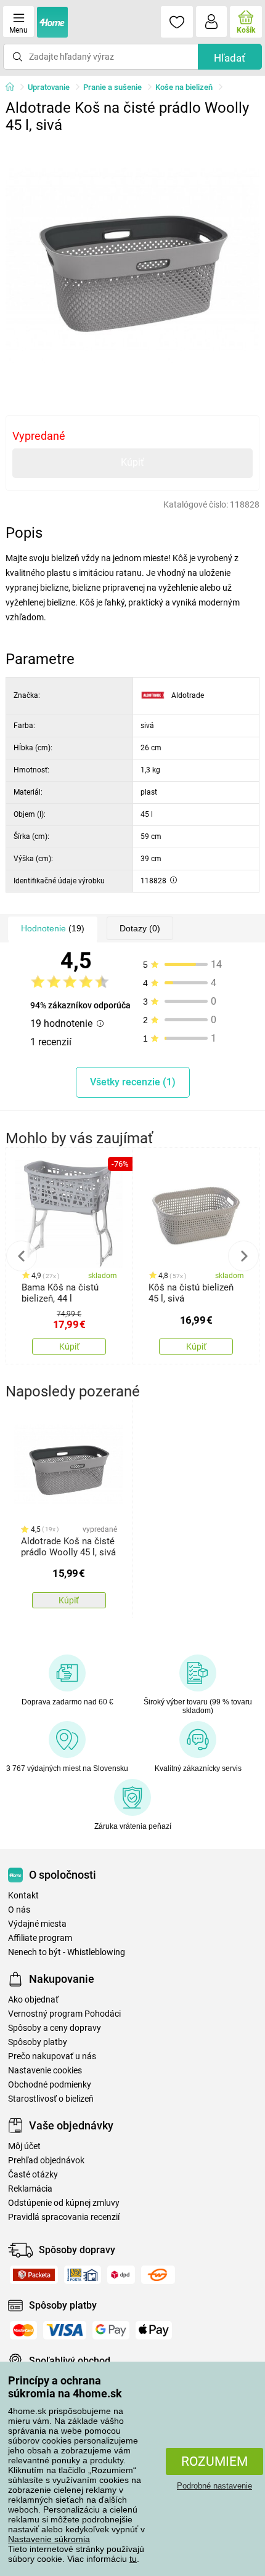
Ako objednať (33, 2000)
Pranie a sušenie (112, 87)
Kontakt (23, 1896)
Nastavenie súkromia (49, 2539)
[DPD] (121, 2275)
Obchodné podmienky (50, 2085)
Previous (22, 1256)
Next (243, 1256)
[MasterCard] (23, 2330)
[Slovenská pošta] (83, 2275)
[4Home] (14, 87)
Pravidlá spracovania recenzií (64, 2217)
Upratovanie (49, 87)
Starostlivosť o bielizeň (51, 2099)
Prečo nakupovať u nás (52, 2056)
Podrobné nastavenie (214, 2486)
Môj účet (24, 2146)
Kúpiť (132, 462)
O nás (19, 1910)
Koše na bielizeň (184, 87)
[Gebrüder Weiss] (158, 2275)
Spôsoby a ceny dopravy (55, 2028)
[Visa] (65, 2330)
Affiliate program (40, 1938)
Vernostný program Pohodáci (64, 2014)
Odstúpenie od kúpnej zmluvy (64, 2203)
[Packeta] (34, 2275)
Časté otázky (33, 2175)
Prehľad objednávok (46, 2161)
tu (133, 2559)
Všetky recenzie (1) (133, 1082)
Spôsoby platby (38, 2042)
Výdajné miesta (37, 1924)
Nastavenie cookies (45, 2071)
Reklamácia (30, 2189)
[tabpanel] (133, 266)
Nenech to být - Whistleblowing (67, 1952)
